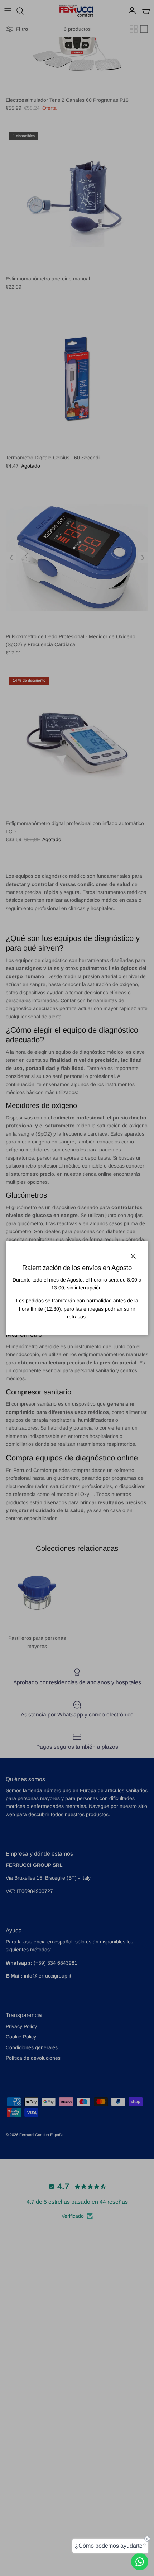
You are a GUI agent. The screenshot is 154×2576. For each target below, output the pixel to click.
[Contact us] (140, 2562)
